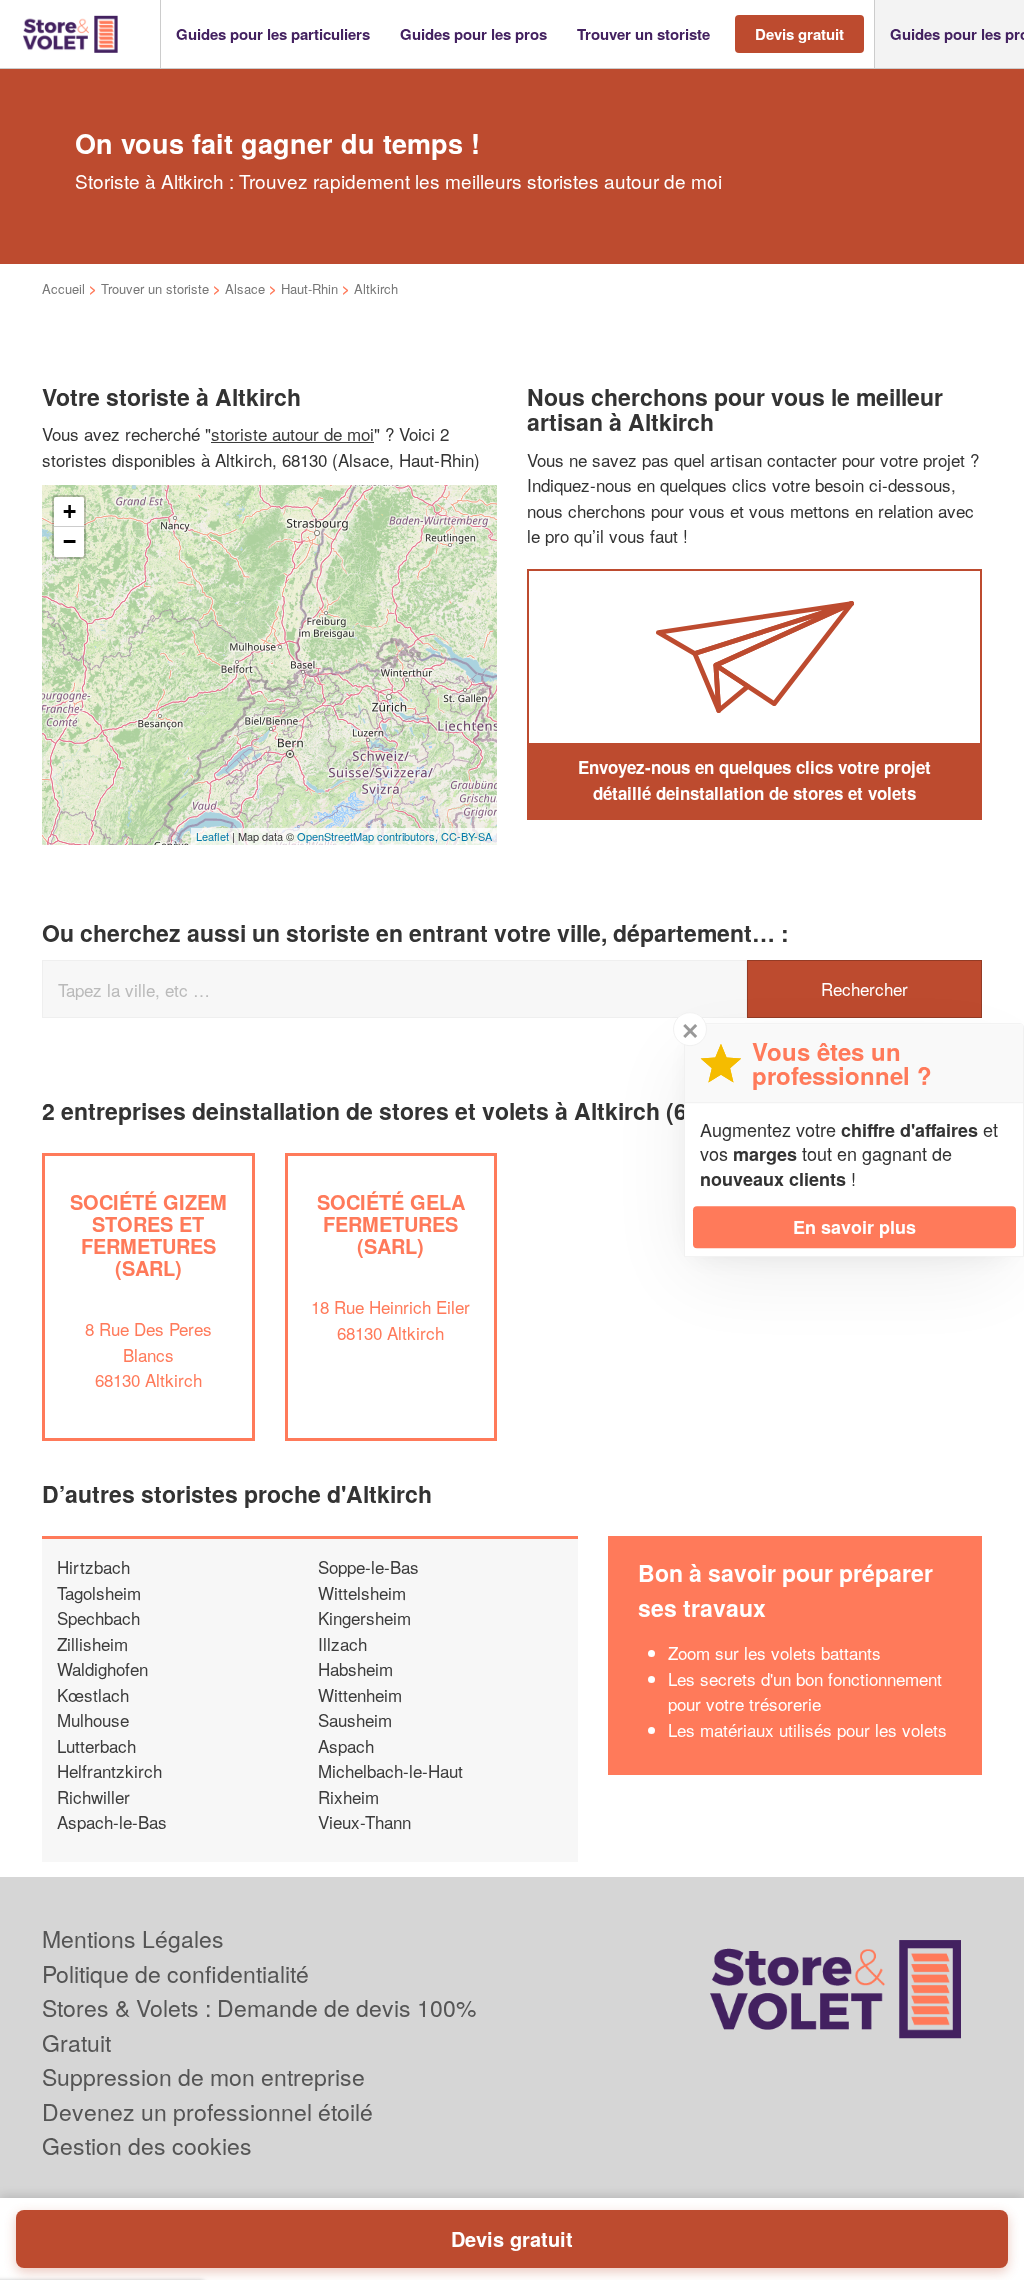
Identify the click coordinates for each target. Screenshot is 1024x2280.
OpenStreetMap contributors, (369, 836)
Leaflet (212, 836)
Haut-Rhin (309, 288)
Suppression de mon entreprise (203, 2076)
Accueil (63, 288)
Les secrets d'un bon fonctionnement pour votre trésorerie (805, 1691)
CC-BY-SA (466, 836)
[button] (273, 34)
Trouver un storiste (155, 288)
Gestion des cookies (147, 2145)
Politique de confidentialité (175, 1973)
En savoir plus (854, 1227)
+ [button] (69, 511)
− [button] (69, 541)
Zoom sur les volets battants (774, 1652)
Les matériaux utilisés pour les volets (807, 1729)
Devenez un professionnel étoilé (207, 2111)
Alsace (245, 288)
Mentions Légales (133, 1938)
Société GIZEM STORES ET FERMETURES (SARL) (148, 1234)
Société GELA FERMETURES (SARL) (391, 1223)
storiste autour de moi (292, 433)
